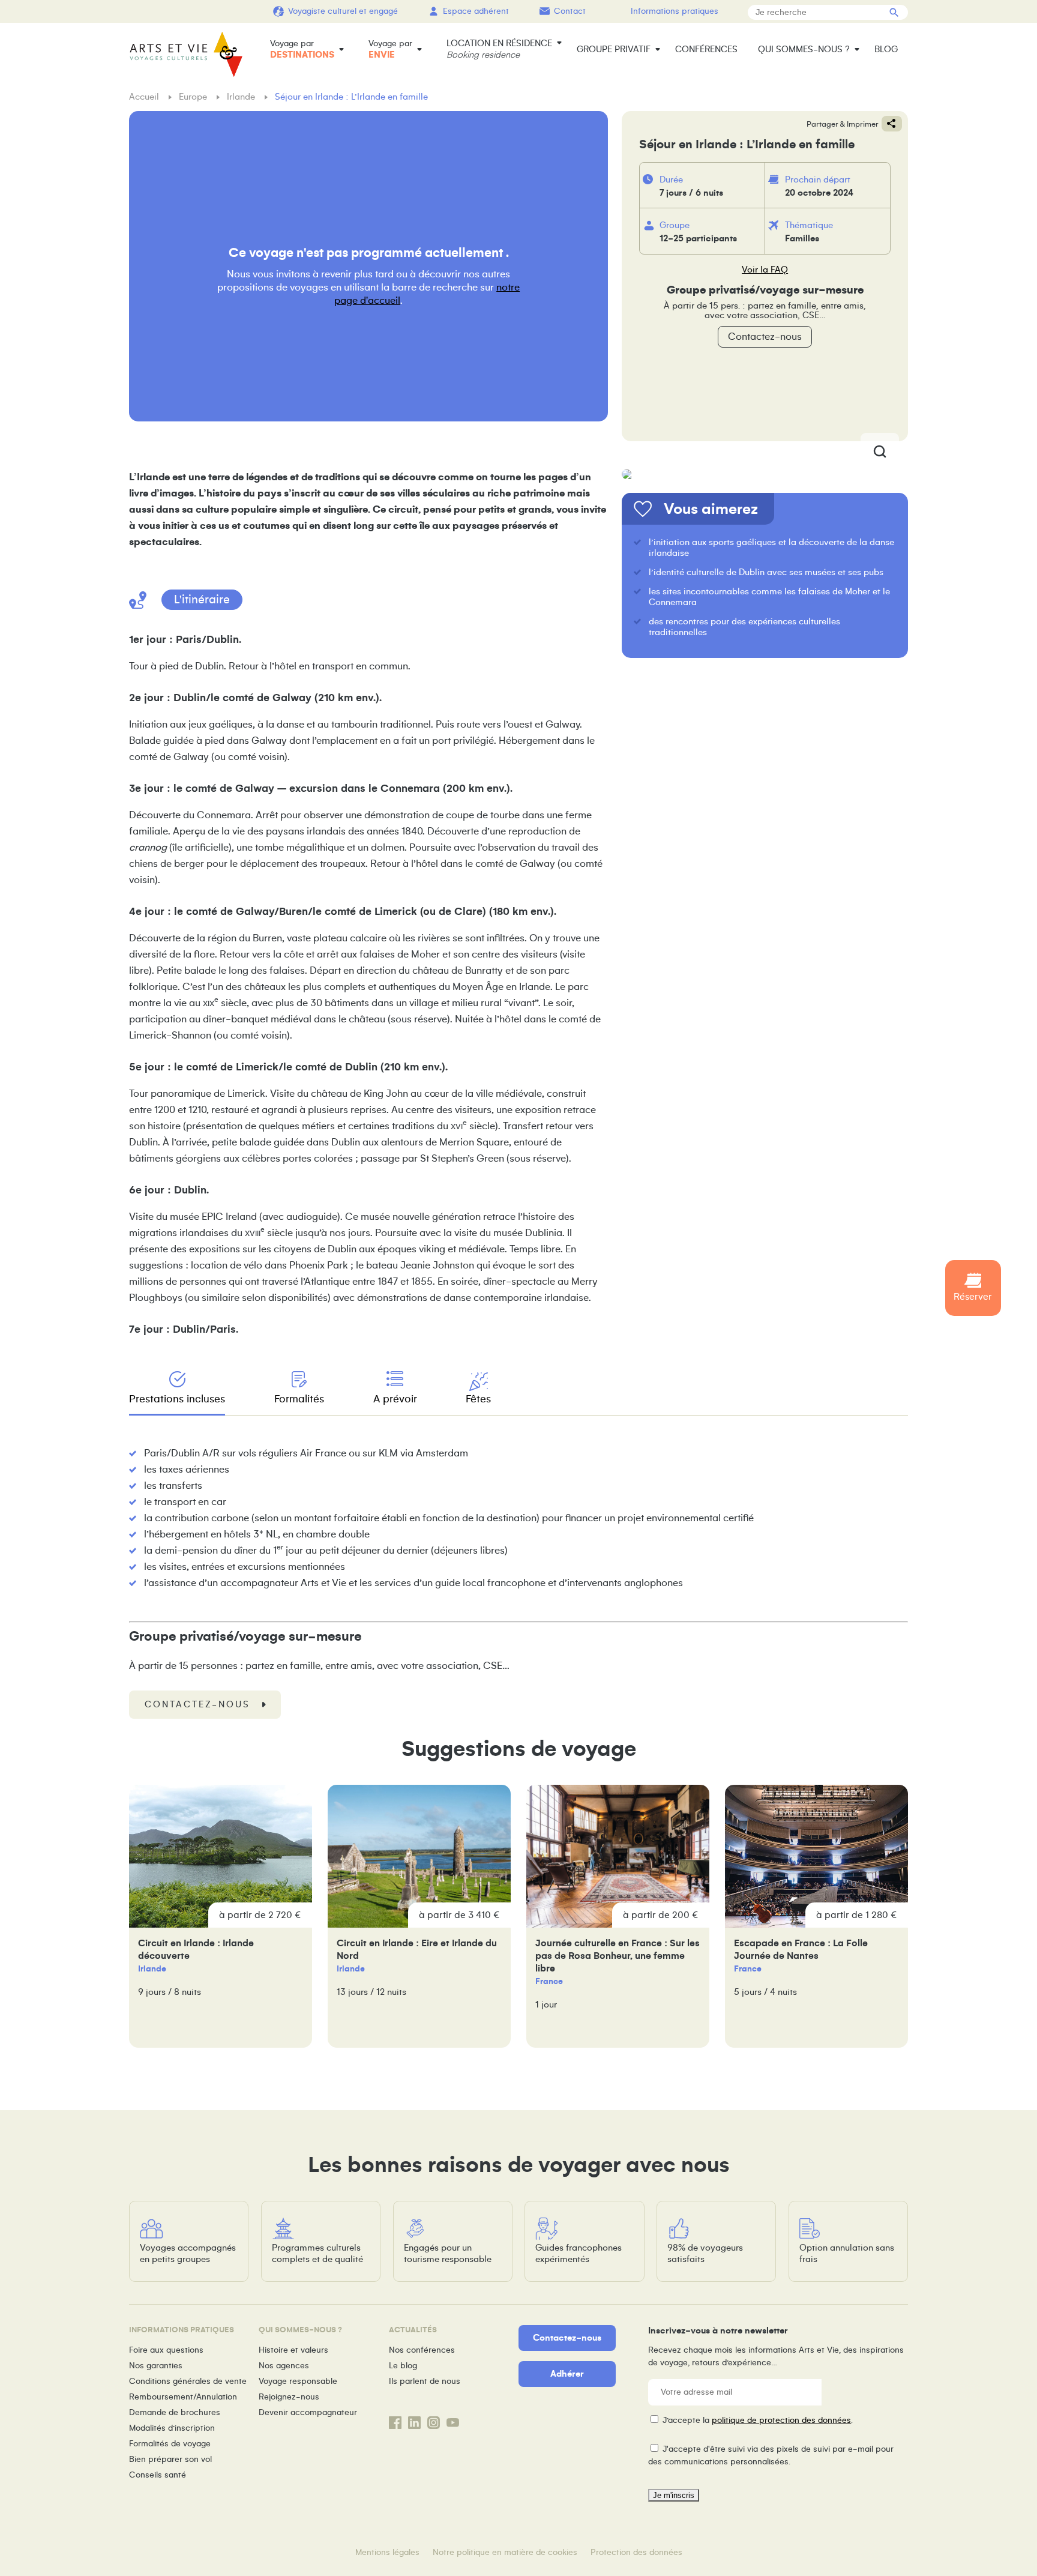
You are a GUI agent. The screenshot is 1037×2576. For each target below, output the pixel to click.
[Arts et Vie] (186, 54)
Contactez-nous (765, 337)
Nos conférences (422, 2350)
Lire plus (221, 1916)
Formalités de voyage (170, 2444)
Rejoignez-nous (289, 2397)
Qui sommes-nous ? (804, 49)
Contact (570, 11)
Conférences (706, 49)
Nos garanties (156, 2366)
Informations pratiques (675, 11)
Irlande (242, 97)
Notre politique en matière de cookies (505, 2552)
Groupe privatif (614, 49)
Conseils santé (158, 2475)
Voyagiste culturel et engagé (343, 11)
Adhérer (567, 2374)
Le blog (403, 2366)
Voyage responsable (298, 2381)
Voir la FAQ (765, 270)
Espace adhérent (476, 11)
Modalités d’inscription (172, 2428)
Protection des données (636, 2552)
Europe (194, 97)
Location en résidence (499, 49)
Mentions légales (387, 2552)
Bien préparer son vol (170, 2459)
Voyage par (302, 49)
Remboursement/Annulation (183, 2397)
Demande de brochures (175, 2412)
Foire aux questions (166, 2350)
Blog (886, 49)
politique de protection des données (781, 2420)
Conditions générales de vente (188, 2381)
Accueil (145, 97)
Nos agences (284, 2366)
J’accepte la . (758, 2420)
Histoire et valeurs (293, 2350)
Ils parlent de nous (425, 2381)
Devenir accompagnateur (308, 2412)
